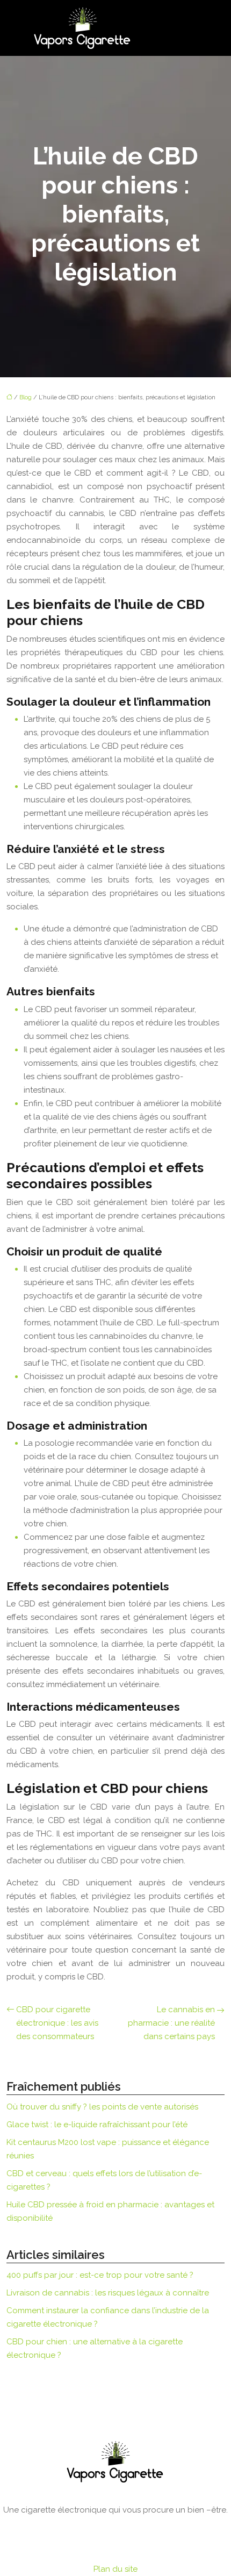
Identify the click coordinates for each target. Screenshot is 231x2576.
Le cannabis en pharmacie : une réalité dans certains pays (171, 2023)
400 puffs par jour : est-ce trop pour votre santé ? (100, 2275)
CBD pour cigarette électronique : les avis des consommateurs (57, 2023)
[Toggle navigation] (193, 28)
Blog (26, 397)
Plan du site (115, 2569)
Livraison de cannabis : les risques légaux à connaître (108, 2293)
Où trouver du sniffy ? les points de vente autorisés (102, 2107)
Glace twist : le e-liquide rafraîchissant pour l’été (97, 2125)
